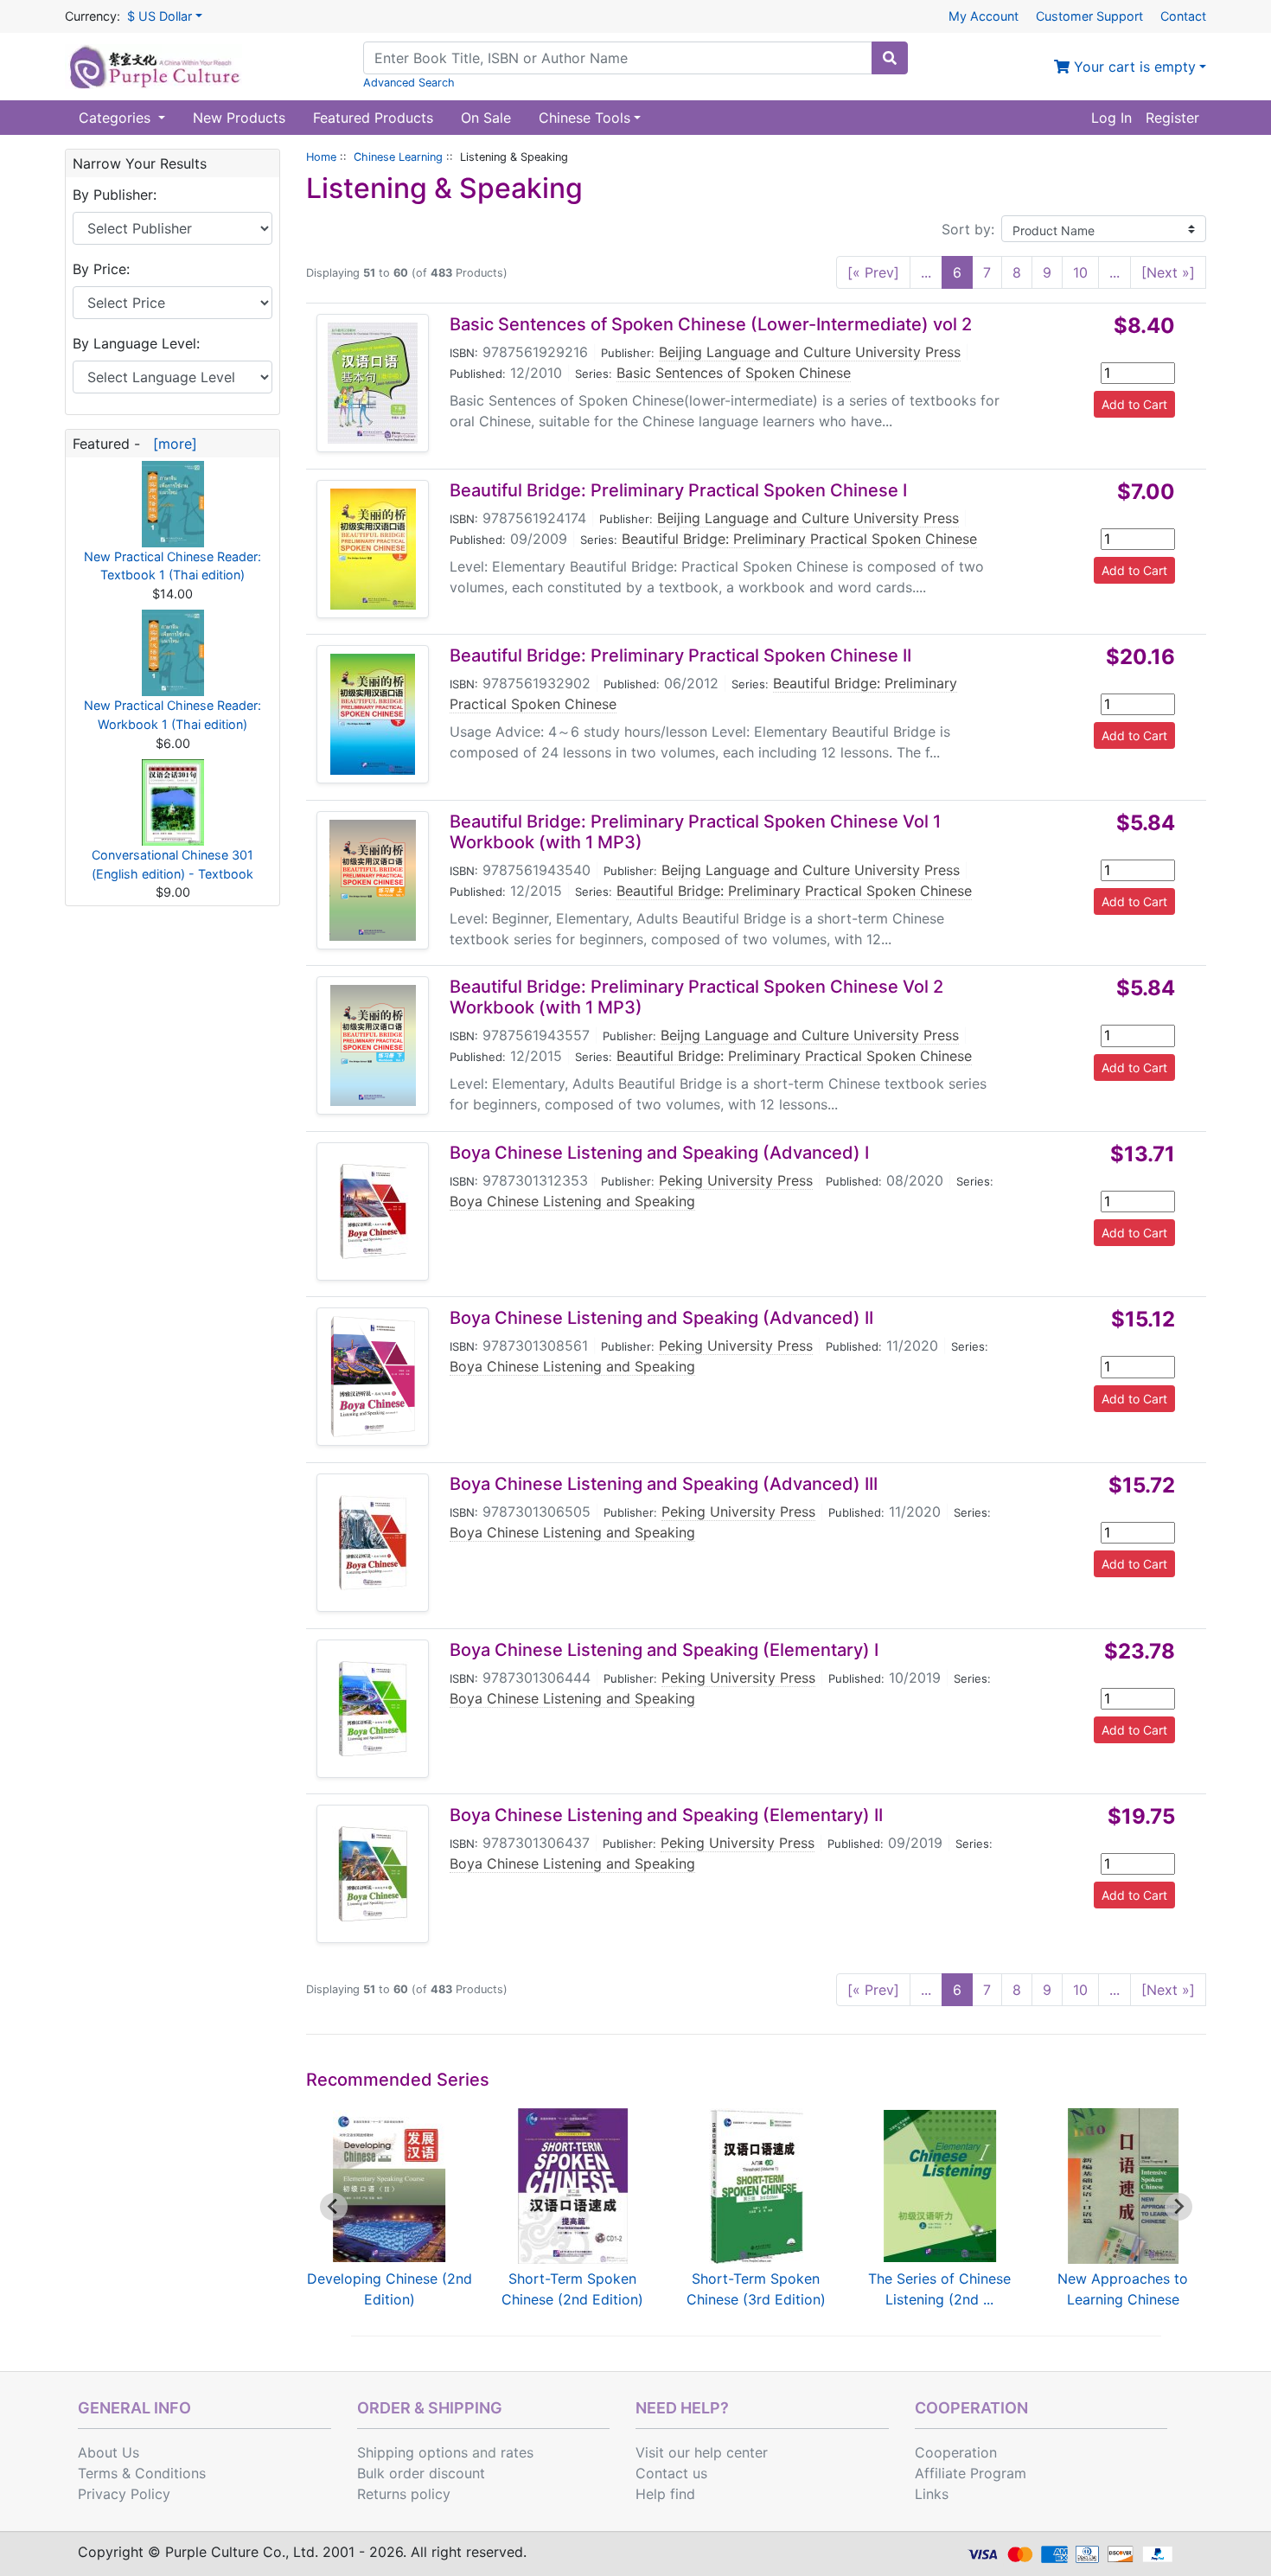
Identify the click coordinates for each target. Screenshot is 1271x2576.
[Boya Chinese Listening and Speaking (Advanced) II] (373, 1377)
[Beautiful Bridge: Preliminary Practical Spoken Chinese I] (373, 549)
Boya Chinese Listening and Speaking (572, 1201)
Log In (1111, 118)
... (926, 272)
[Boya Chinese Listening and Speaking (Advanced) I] (373, 1211)
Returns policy (404, 2494)
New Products (239, 118)
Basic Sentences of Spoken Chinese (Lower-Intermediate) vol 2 (711, 324)
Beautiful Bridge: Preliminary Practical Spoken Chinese (799, 539)
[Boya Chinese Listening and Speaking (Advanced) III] (373, 1543)
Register (1172, 118)
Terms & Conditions (142, 2473)
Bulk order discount (421, 2473)
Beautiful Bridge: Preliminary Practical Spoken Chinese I (678, 490)
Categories (117, 118)
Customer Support (1089, 16)
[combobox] (618, 58)
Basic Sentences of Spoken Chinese (734, 373)
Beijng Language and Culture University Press (811, 870)
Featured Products (373, 118)
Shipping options (412, 2452)
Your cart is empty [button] (1133, 67)
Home (321, 157)
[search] (890, 58)
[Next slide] (1178, 2207)
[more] (171, 444)
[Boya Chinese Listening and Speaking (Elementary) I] (373, 1709)
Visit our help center (702, 2452)
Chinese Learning (398, 157)
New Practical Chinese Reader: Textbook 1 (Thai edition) (172, 566)
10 (1080, 272)
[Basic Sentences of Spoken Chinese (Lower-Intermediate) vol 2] (373, 383)
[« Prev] (873, 272)
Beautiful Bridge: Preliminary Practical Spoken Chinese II (680, 655)
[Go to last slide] (334, 2207)
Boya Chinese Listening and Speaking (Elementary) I (664, 1650)
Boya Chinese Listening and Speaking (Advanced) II (661, 1318)
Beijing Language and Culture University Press (810, 352)
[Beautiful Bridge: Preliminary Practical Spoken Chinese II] (373, 714)
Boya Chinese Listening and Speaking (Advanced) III (664, 1484)
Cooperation (956, 2452)
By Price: (101, 269)
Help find (665, 2494)
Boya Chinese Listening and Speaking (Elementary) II (666, 1815)
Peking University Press (736, 1180)
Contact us (671, 2473)
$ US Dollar (160, 16)
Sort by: (968, 229)
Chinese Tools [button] (584, 118)
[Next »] (1168, 272)
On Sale (486, 118)
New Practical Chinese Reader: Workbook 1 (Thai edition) (172, 715)
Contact (1183, 16)
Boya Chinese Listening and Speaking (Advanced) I (659, 1153)
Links (932, 2494)
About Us (109, 2452)
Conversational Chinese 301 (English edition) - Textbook (172, 864)
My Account (984, 16)
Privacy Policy (124, 2494)
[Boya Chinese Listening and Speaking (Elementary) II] (373, 1874)
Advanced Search (409, 83)
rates (517, 2452)
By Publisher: (115, 195)
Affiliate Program (971, 2473)
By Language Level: (136, 343)
